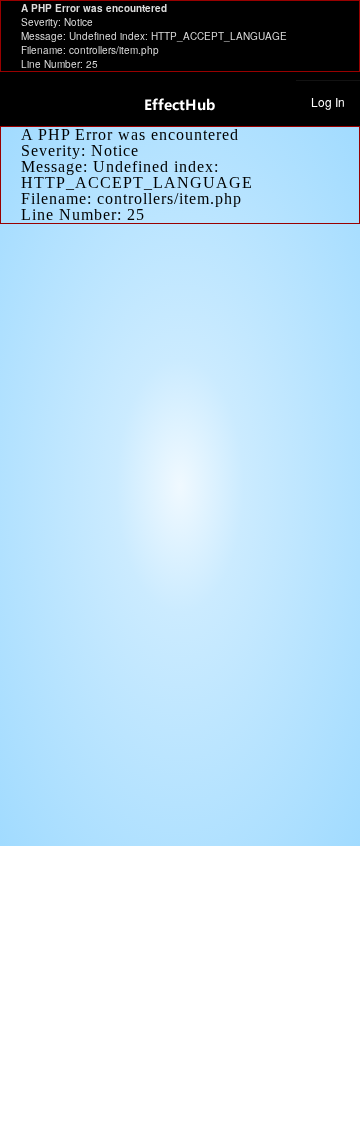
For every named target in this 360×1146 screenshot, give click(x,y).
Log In (328, 101)
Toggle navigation (24, 101)
